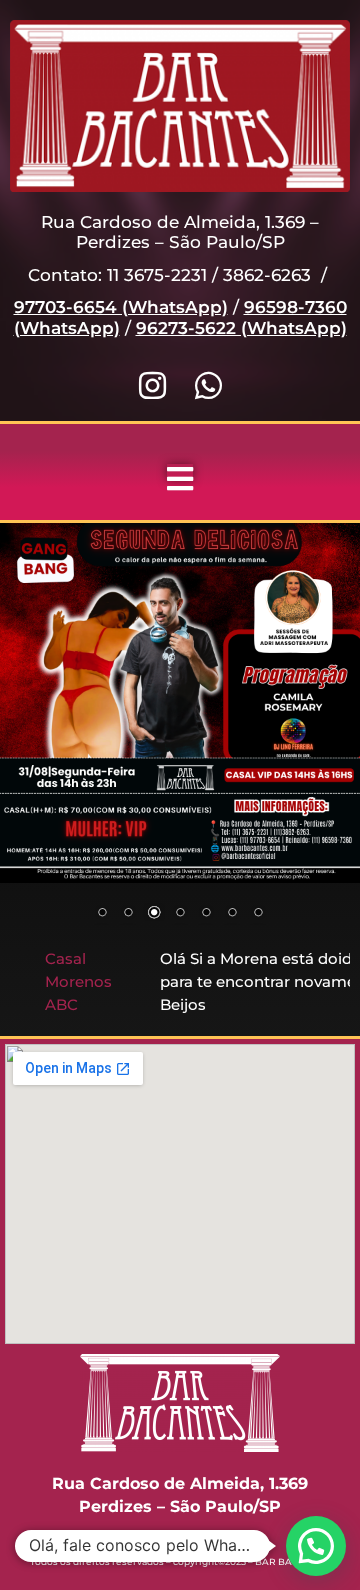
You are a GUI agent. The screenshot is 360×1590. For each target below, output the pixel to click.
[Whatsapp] (208, 385)
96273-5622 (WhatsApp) (241, 328)
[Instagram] (152, 385)
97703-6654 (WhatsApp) (121, 307)
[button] (316, 1546)
